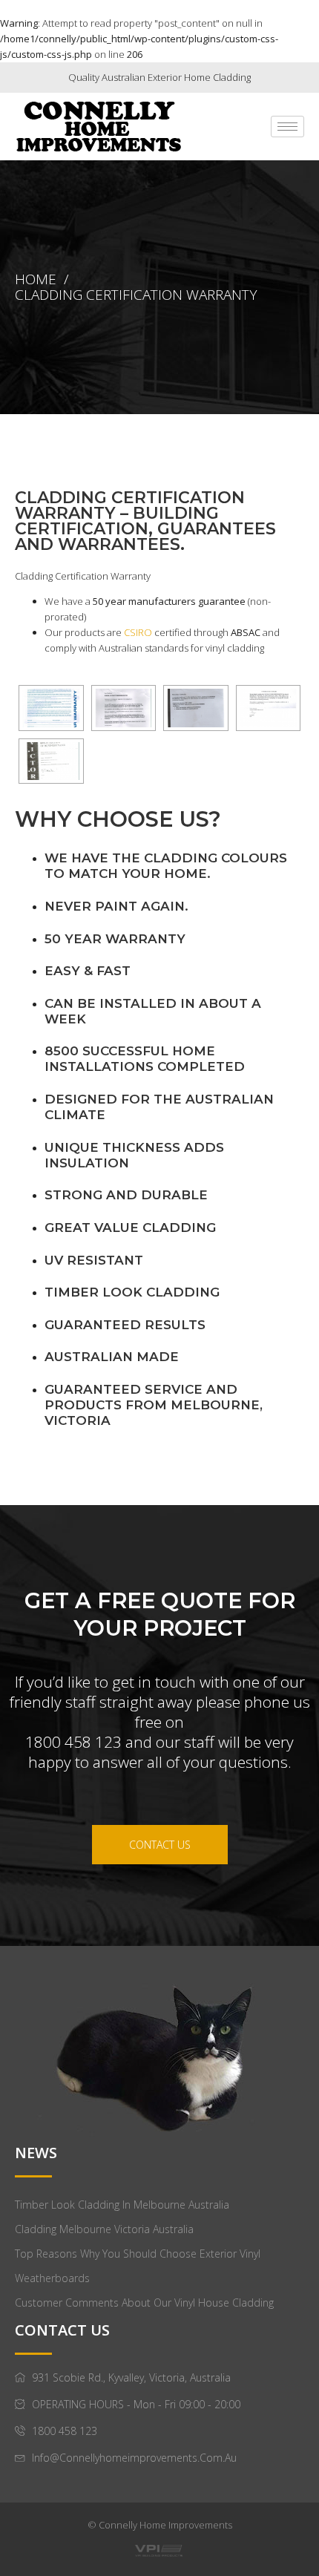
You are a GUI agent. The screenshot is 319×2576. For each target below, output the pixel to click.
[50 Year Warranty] (51, 708)
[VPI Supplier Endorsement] (269, 708)
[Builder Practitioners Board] (124, 708)
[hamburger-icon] (287, 127)
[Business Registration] (51, 761)
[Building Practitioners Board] (196, 708)
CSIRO (138, 632)
